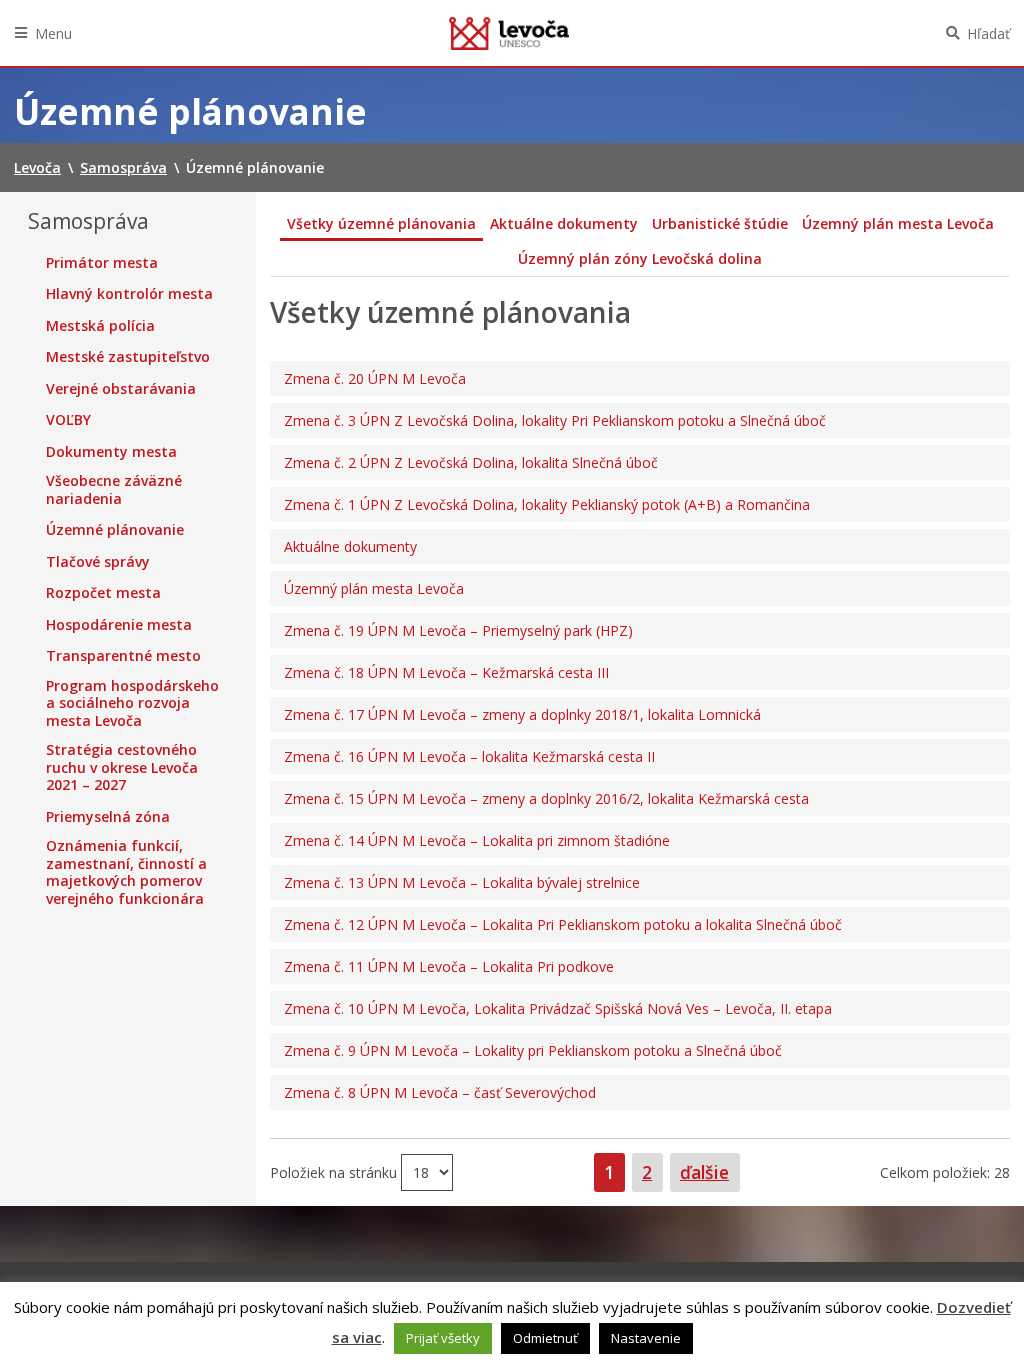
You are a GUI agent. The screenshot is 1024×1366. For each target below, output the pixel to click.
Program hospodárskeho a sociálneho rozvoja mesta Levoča (132, 703)
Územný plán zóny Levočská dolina (640, 258)
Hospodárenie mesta (119, 625)
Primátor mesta (102, 263)
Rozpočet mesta (103, 593)
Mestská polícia (100, 326)
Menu (53, 33)
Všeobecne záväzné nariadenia (114, 489)
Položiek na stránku (335, 1172)
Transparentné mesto (123, 656)
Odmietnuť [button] (545, 1338)
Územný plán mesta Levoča (898, 223)
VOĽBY (68, 420)
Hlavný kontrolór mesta (129, 294)
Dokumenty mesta (111, 452)
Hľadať (988, 33)
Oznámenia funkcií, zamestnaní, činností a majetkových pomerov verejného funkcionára (126, 872)
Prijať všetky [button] (443, 1338)
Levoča (509, 33)
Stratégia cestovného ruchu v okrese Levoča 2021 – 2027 (122, 767)
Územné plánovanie (115, 530)
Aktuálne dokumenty (564, 223)
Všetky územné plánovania (381, 223)
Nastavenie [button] (646, 1338)
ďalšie (704, 1172)
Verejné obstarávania (121, 389)
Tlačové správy (98, 562)
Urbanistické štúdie (720, 223)
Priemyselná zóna (108, 817)
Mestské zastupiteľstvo (128, 357)
